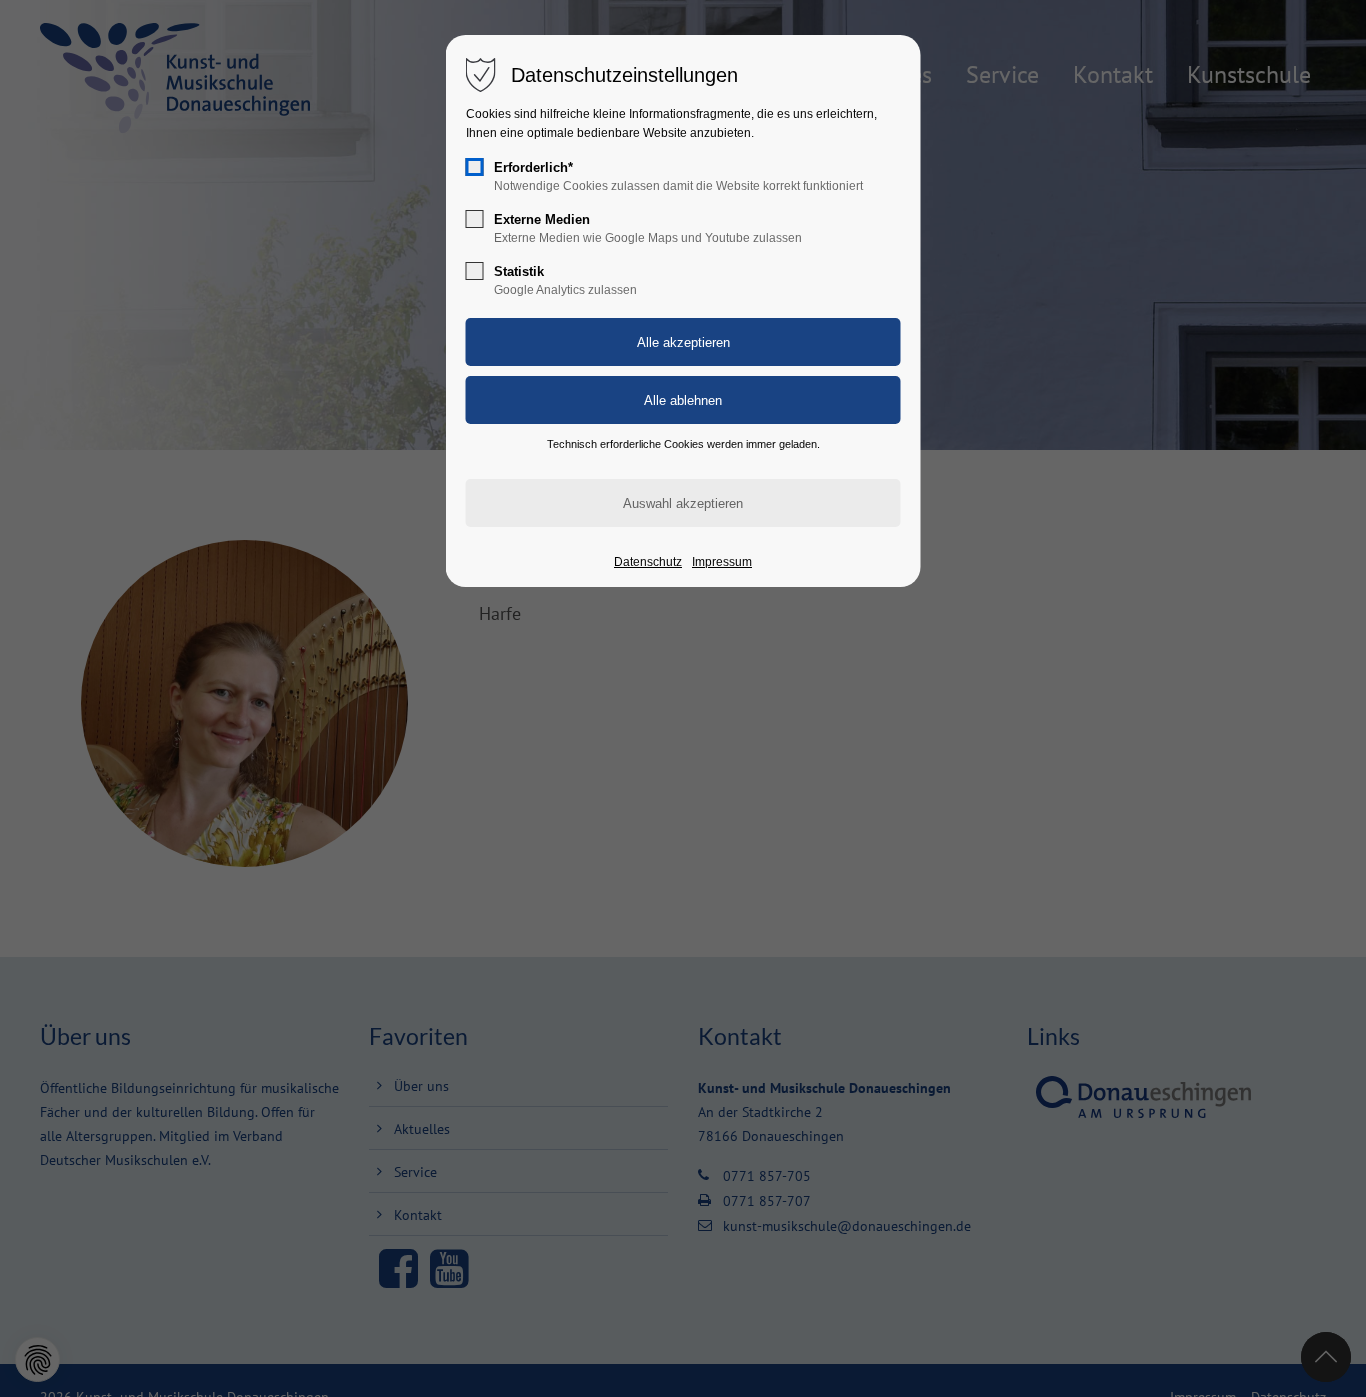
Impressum (722, 562)
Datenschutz (648, 562)
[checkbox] (475, 167)
